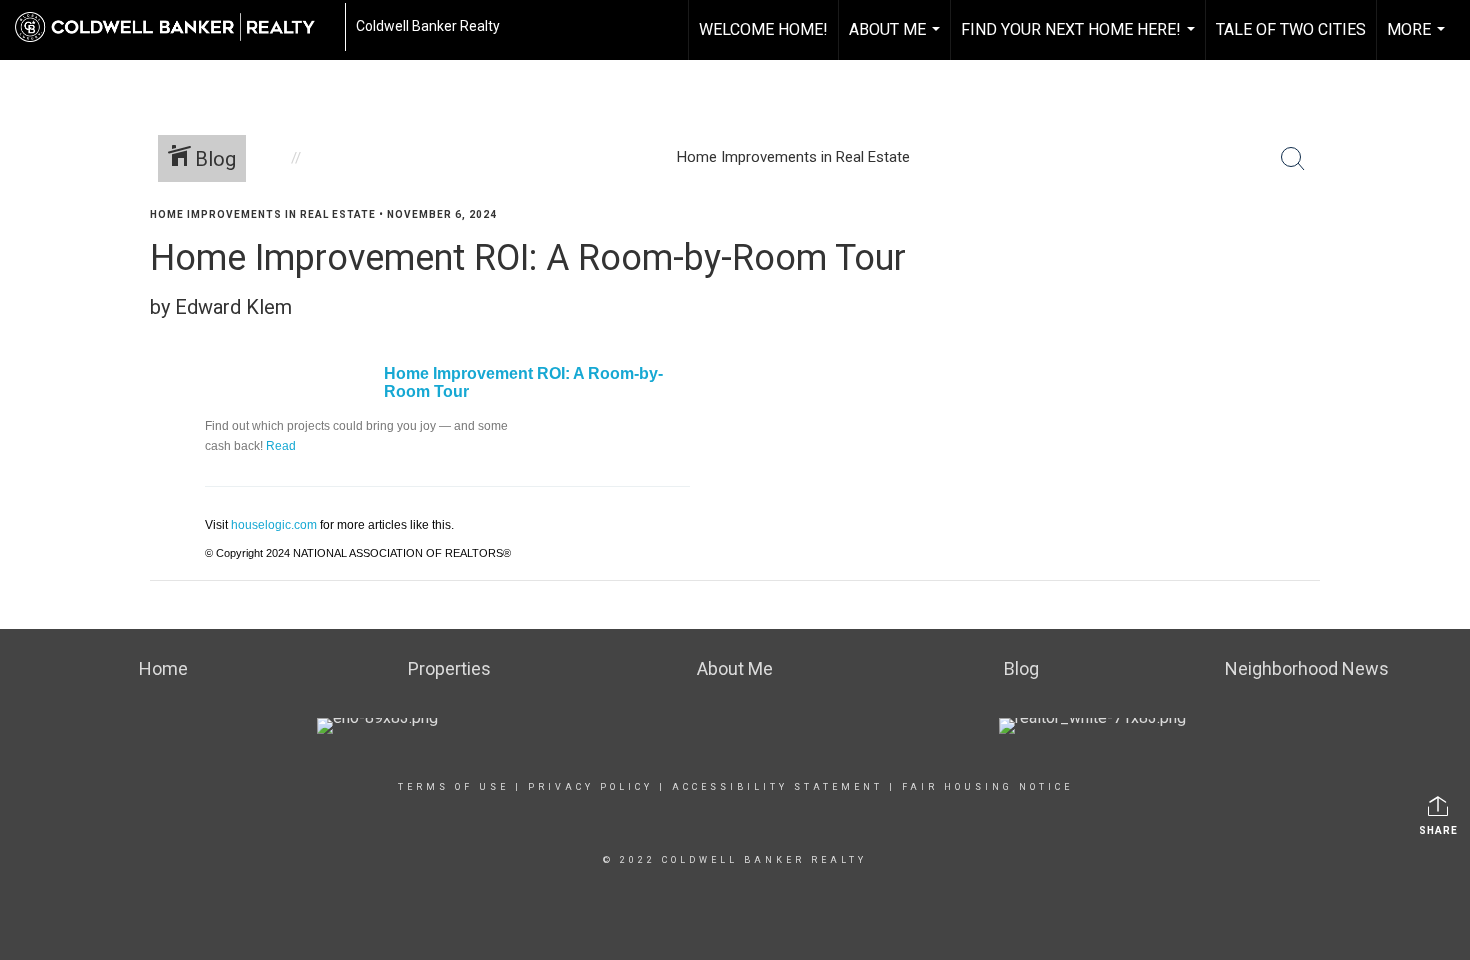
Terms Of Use (453, 787)
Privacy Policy (590, 787)
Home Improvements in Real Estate (263, 214)
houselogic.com (274, 525)
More (1418, 40)
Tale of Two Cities (1291, 29)
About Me (897, 40)
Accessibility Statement (777, 787)
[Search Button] (1293, 159)
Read (281, 446)
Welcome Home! (763, 29)
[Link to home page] (175, 27)
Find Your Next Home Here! (1080, 40)
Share (1438, 830)
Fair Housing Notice (987, 787)
